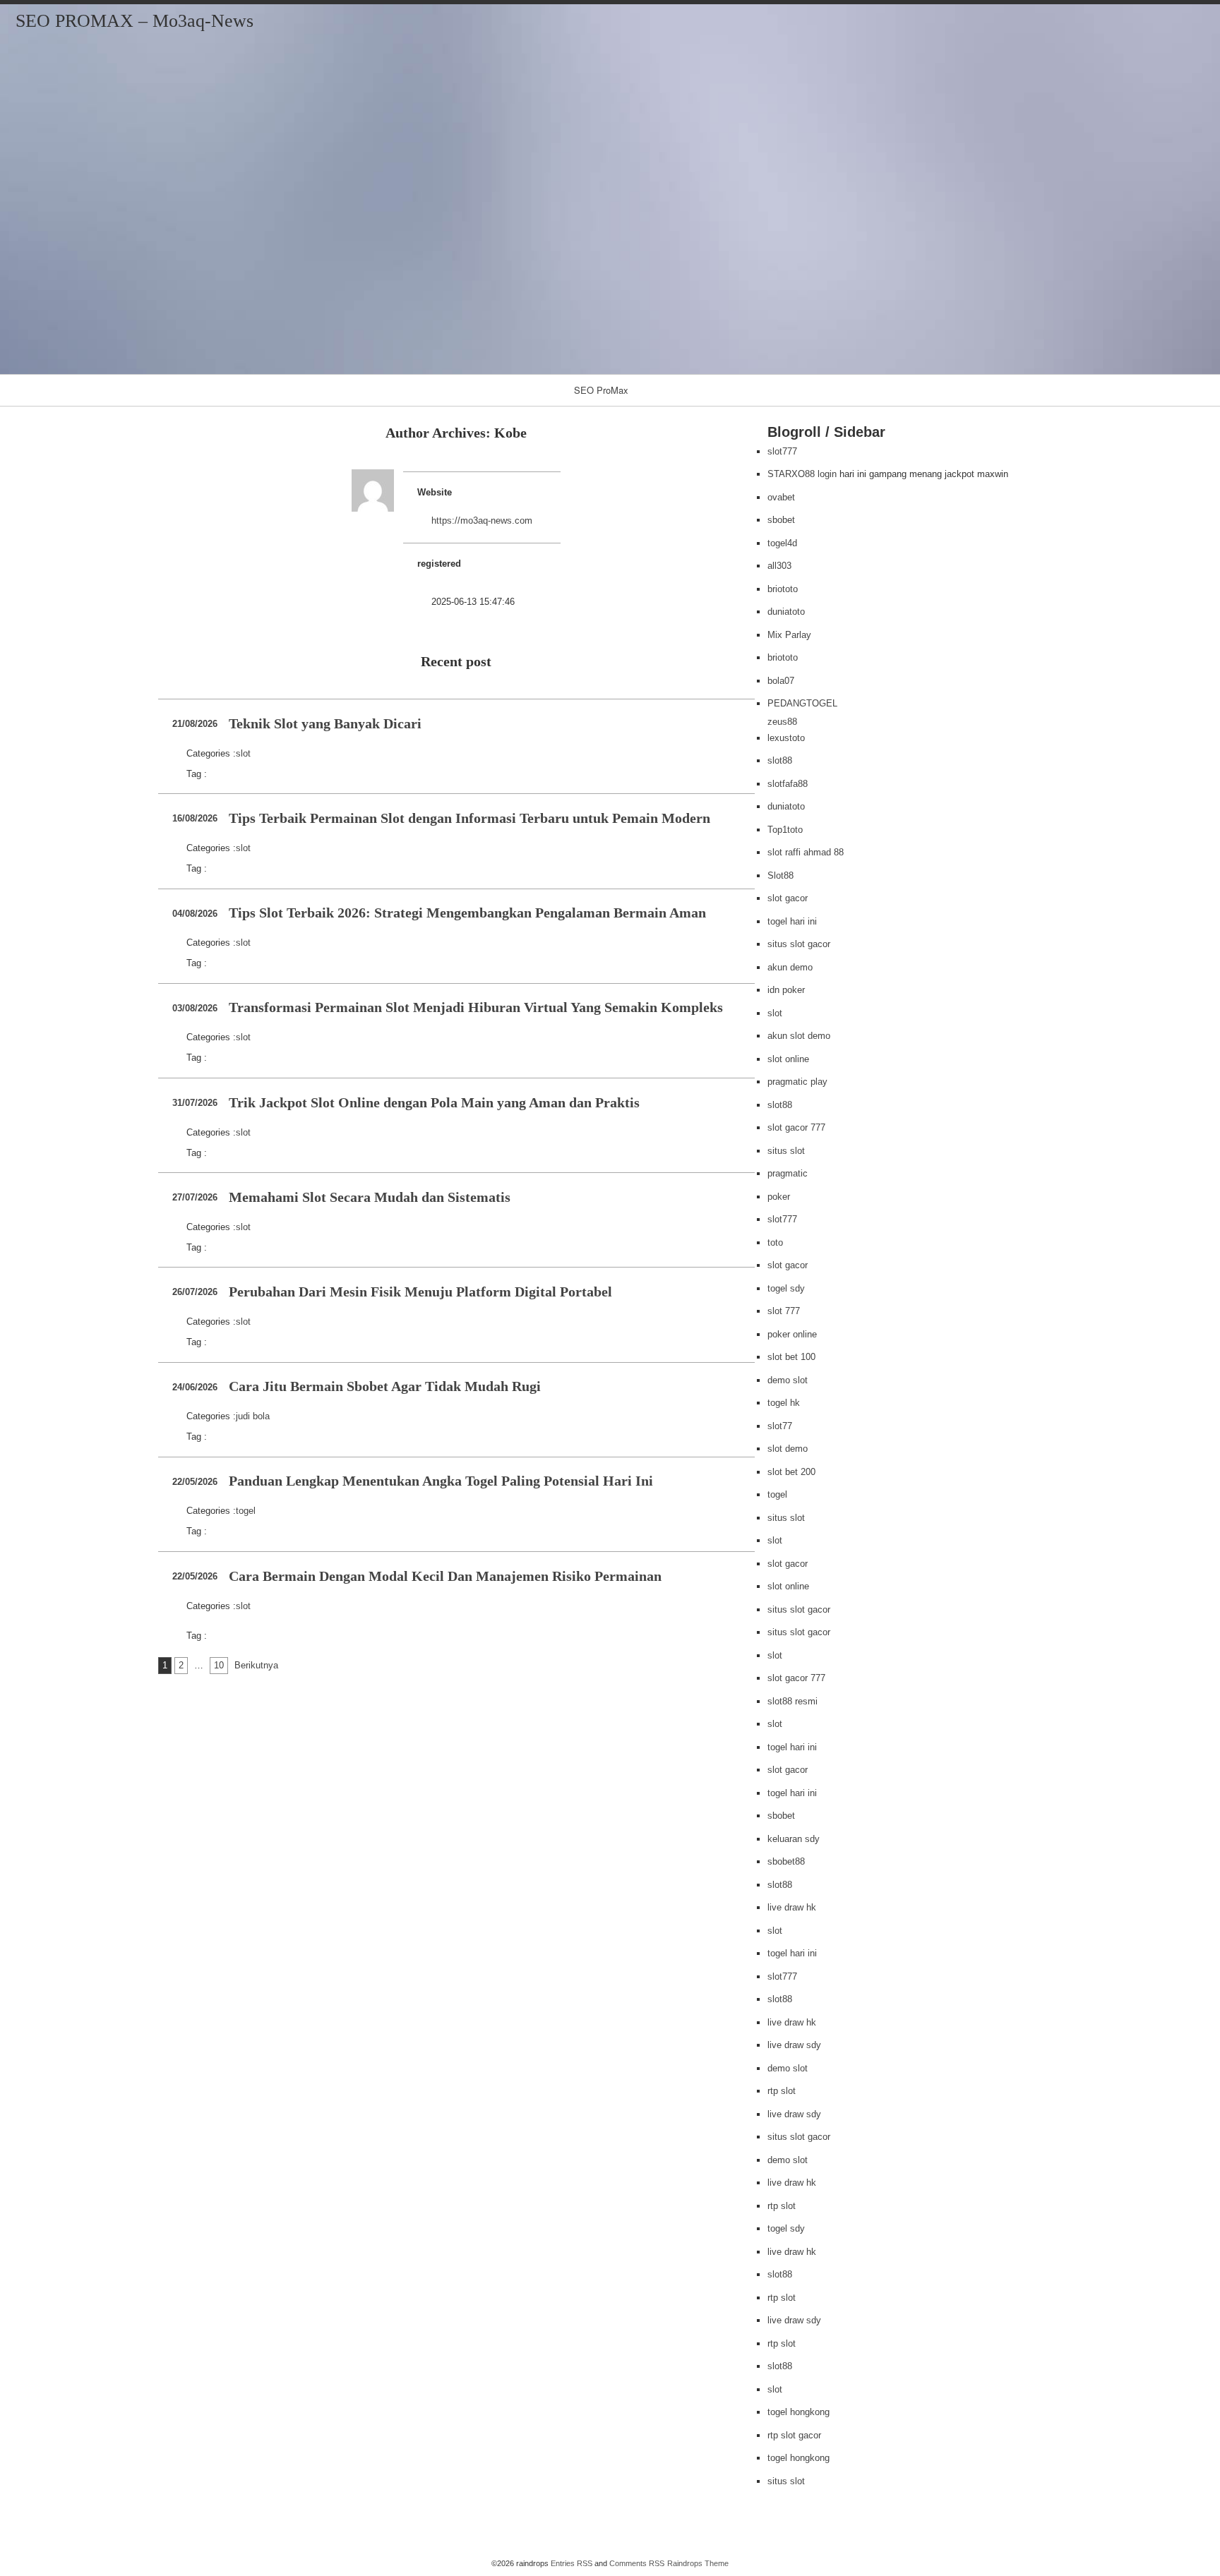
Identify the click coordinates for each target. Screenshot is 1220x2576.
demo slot (788, 1380)
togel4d (782, 543)
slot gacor (788, 898)
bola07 (781, 681)
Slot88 (781, 875)
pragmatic (788, 1173)
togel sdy (786, 1288)
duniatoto (786, 612)
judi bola (253, 1416)
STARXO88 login (802, 474)
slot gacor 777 (796, 1127)
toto (775, 1242)
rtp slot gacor (794, 2435)
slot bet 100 (791, 1357)
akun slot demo (799, 1036)
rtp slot (782, 2091)
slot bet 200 (791, 1472)
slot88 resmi (793, 1701)
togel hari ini (792, 921)
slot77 (780, 1426)
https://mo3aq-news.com (482, 520)
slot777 (782, 451)
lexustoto (786, 738)
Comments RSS (637, 2563)
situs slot (786, 1151)
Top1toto (785, 830)
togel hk (784, 1403)
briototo (783, 589)
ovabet (781, 497)
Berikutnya (256, 1665)
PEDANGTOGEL (802, 703)
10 (219, 1665)
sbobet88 (786, 1861)
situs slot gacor (799, 944)
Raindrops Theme (698, 2563)
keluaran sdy (794, 1839)
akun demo (790, 967)
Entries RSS (572, 2563)
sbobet (781, 520)
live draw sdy (794, 2045)
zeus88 (782, 722)
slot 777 (784, 1311)
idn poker (786, 990)
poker (779, 1197)
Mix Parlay (789, 635)
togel (246, 1511)
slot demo (788, 1449)
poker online (792, 1334)
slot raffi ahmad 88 (806, 852)
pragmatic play (797, 1082)
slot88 (780, 760)
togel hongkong (799, 2412)
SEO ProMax (601, 390)
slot (243, 753)
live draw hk (792, 1907)
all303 (779, 566)
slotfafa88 (788, 784)
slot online (788, 1059)
